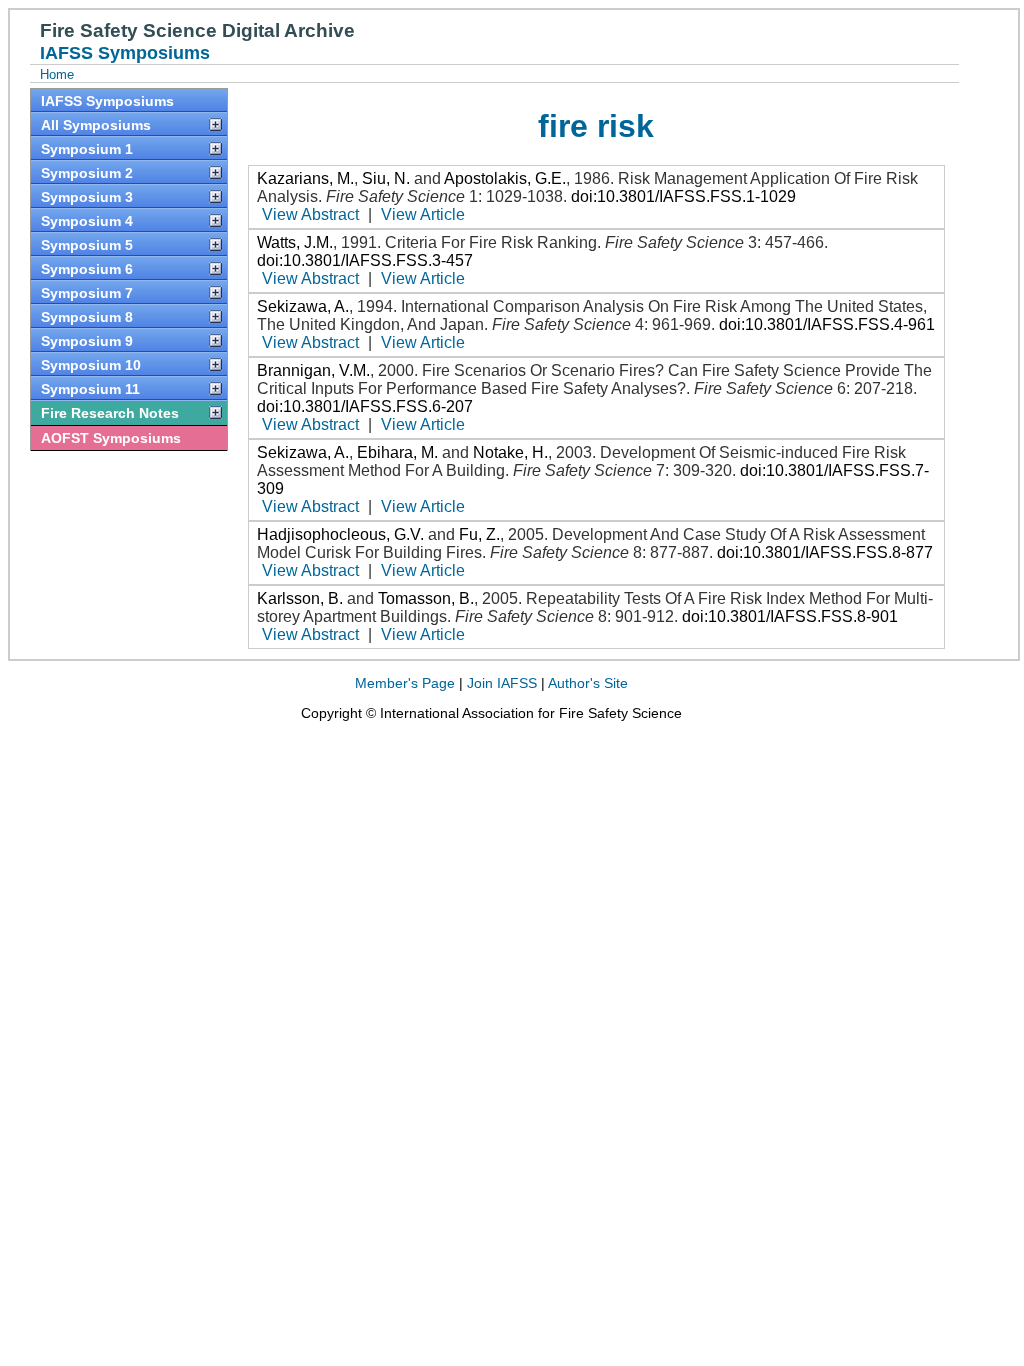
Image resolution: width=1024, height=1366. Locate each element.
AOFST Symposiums (111, 438)
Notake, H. (510, 452)
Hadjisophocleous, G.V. (340, 534)
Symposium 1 (87, 149)
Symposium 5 (87, 245)
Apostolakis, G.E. (505, 178)
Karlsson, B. (300, 598)
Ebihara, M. (397, 452)
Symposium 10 (91, 365)
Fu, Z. (479, 534)
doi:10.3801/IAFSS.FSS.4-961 (827, 324)
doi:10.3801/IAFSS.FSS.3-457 (365, 260)
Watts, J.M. (295, 242)
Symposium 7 (87, 293)
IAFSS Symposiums (107, 101)
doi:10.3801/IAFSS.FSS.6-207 (365, 406)
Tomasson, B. (426, 598)
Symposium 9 (87, 341)
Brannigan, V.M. (313, 370)
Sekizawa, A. (303, 306)
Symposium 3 (87, 197)
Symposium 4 (87, 221)
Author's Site (588, 683)
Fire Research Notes (110, 413)
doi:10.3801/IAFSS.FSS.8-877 (825, 552)
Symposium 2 (87, 173)
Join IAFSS (502, 683)
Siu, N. (386, 178)
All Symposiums (96, 125)
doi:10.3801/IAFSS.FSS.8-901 (790, 616)
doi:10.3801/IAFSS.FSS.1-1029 (683, 196)
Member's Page (405, 683)
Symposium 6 (87, 269)
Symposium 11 (90, 389)
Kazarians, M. (305, 178)
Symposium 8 (87, 317)
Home (57, 74)
